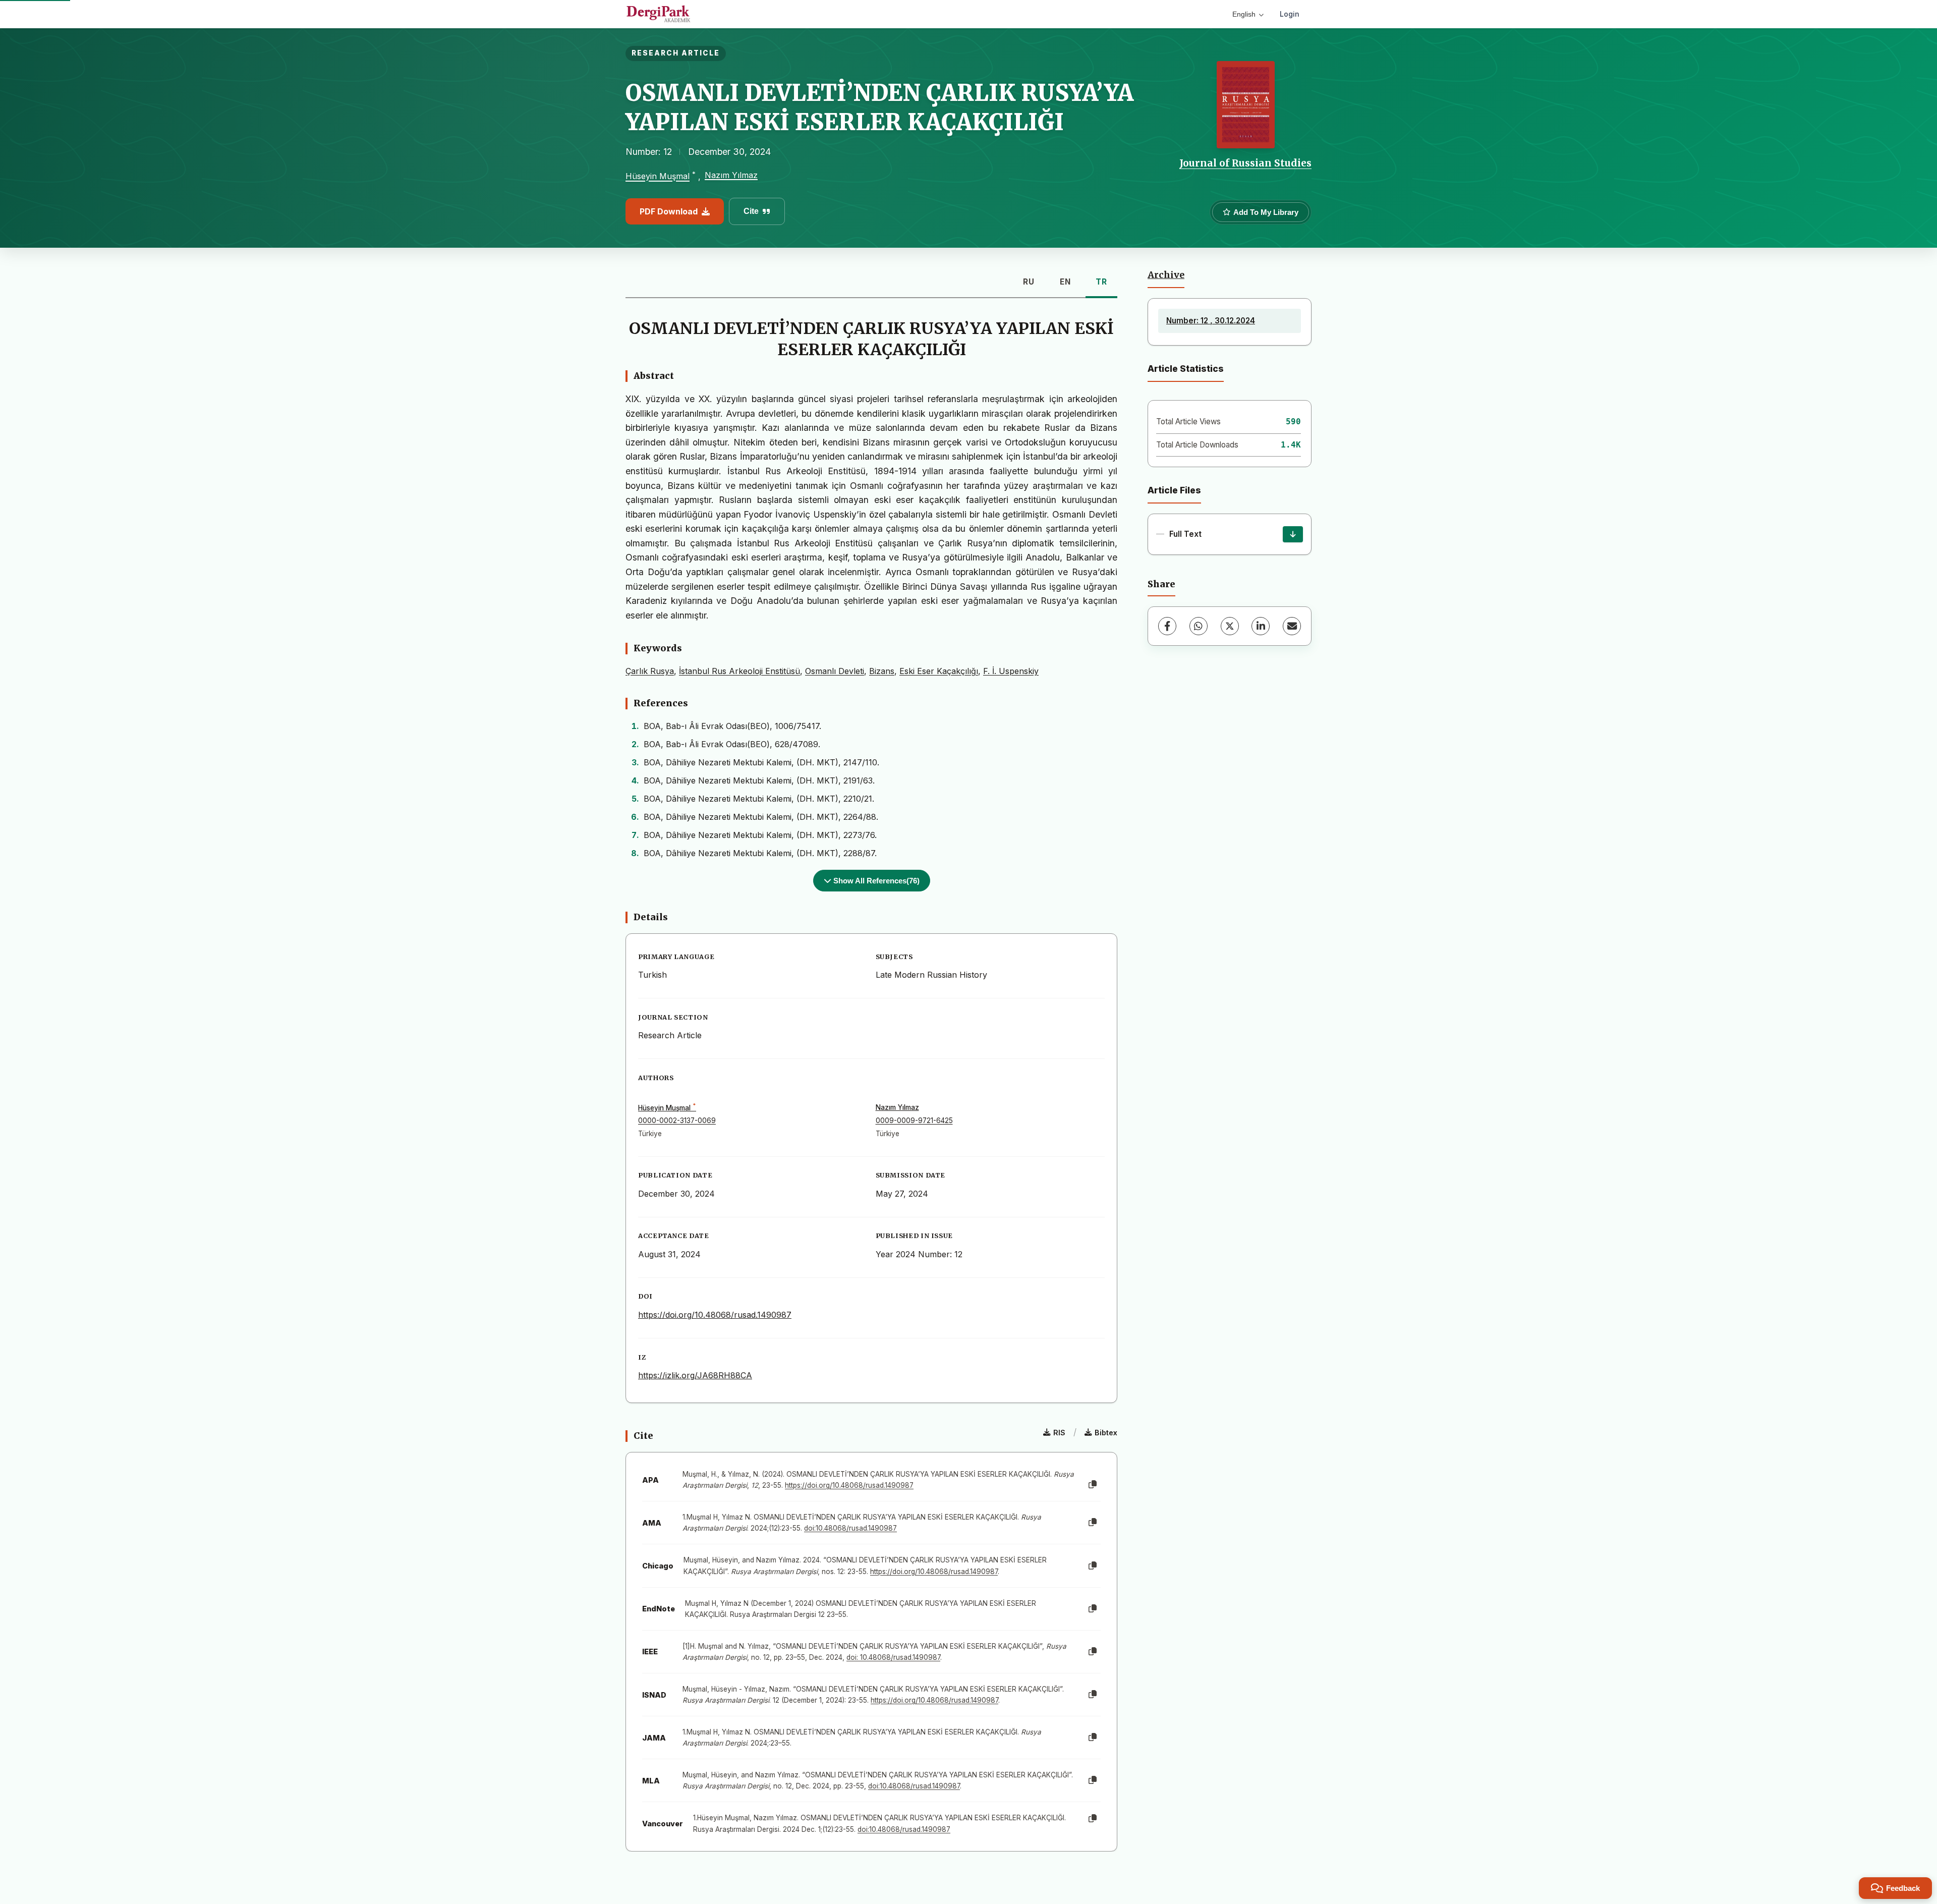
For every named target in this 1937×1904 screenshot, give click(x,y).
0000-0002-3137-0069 (677, 1121)
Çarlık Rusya (650, 671)
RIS (1059, 1433)
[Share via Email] (1292, 626)
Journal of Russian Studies (1245, 163)
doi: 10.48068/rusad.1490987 (893, 1657)
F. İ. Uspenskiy (1011, 671)
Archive (1166, 275)
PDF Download (669, 211)
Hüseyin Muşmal (658, 177)
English (1244, 14)
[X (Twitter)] (1230, 626)
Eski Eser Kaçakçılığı (939, 671)
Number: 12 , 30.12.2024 (1211, 321)
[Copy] (1093, 1485)
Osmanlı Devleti (835, 671)
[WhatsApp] (1199, 626)
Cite (751, 211)
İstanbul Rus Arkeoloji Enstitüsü (739, 671)
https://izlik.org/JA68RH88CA (695, 1375)
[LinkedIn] (1261, 626)
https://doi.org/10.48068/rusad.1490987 (715, 1315)
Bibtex (1106, 1433)
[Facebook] (1167, 626)
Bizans (882, 671)
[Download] (1293, 534)
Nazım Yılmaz (731, 175)
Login (1290, 14)
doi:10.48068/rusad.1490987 (850, 1528)
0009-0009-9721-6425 (914, 1121)
